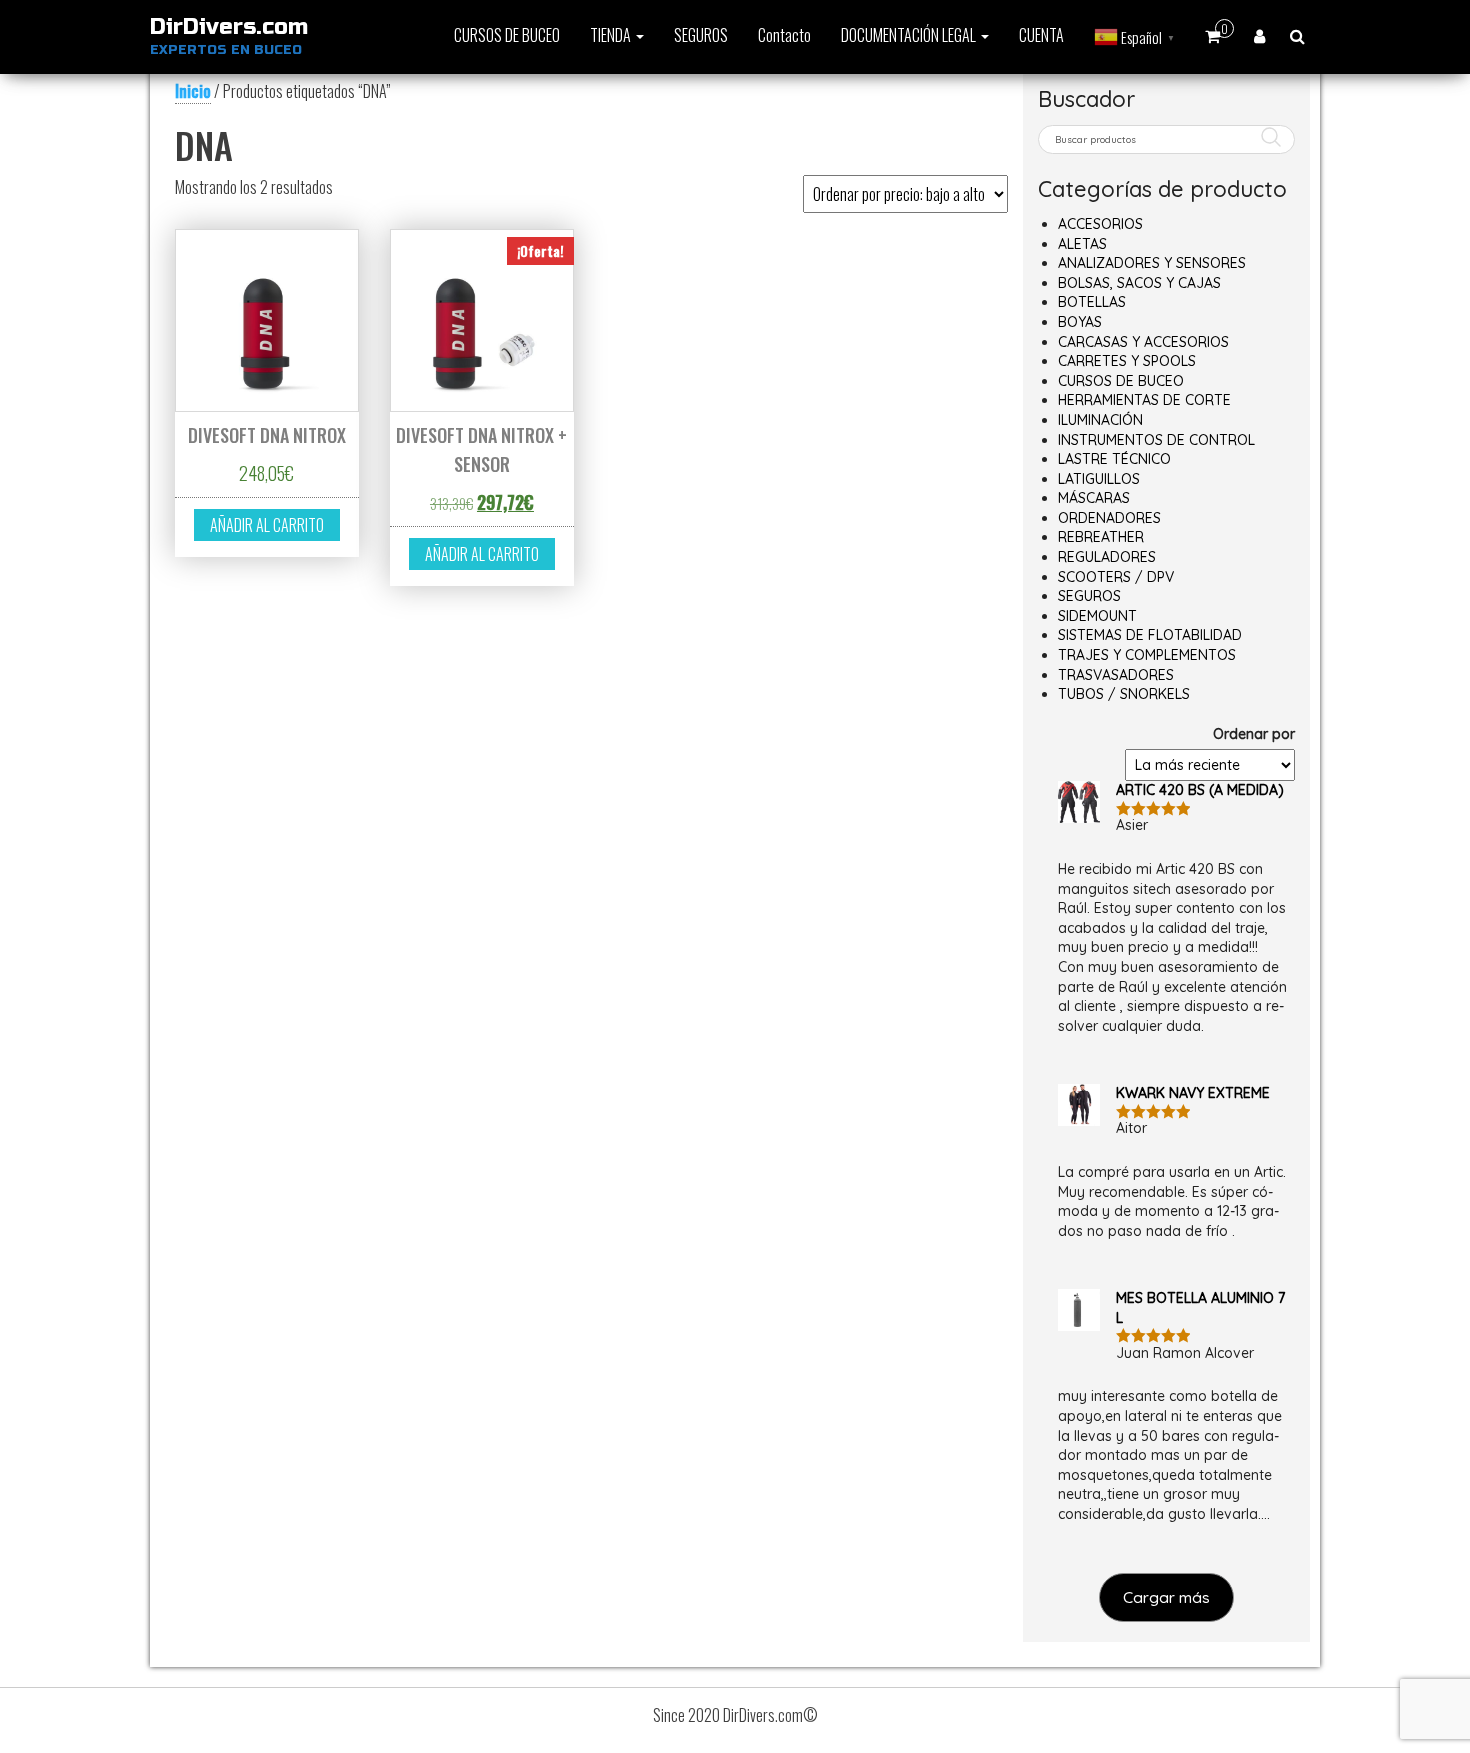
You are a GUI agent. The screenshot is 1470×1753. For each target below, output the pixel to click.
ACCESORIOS (1100, 224)
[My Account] (1259, 35)
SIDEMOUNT (1097, 616)
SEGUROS (701, 35)
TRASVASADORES (1116, 675)
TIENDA (612, 35)
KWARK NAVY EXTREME (1193, 1093)
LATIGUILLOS (1099, 479)
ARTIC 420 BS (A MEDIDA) (1200, 790)
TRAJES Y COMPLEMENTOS (1147, 655)
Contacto (784, 35)
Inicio (193, 91)
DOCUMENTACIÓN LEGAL (910, 35)
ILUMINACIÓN (1100, 420)
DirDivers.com (229, 27)
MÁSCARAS (1094, 498)
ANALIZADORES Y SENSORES (1152, 263)
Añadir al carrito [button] (267, 525)
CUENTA (1041, 35)
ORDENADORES (1109, 518)
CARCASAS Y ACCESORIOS (1143, 342)
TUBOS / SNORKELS (1124, 694)
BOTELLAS (1092, 302)
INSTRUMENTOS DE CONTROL (1156, 440)
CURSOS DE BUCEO (507, 35)
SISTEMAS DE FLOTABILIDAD (1150, 635)
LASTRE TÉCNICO (1114, 459)
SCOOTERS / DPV (1116, 577)
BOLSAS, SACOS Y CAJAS (1139, 283)
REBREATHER (1101, 537)
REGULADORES (1107, 557)
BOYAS (1080, 322)
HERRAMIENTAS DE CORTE (1144, 400)
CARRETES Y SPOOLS (1127, 361)
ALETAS (1082, 244)
